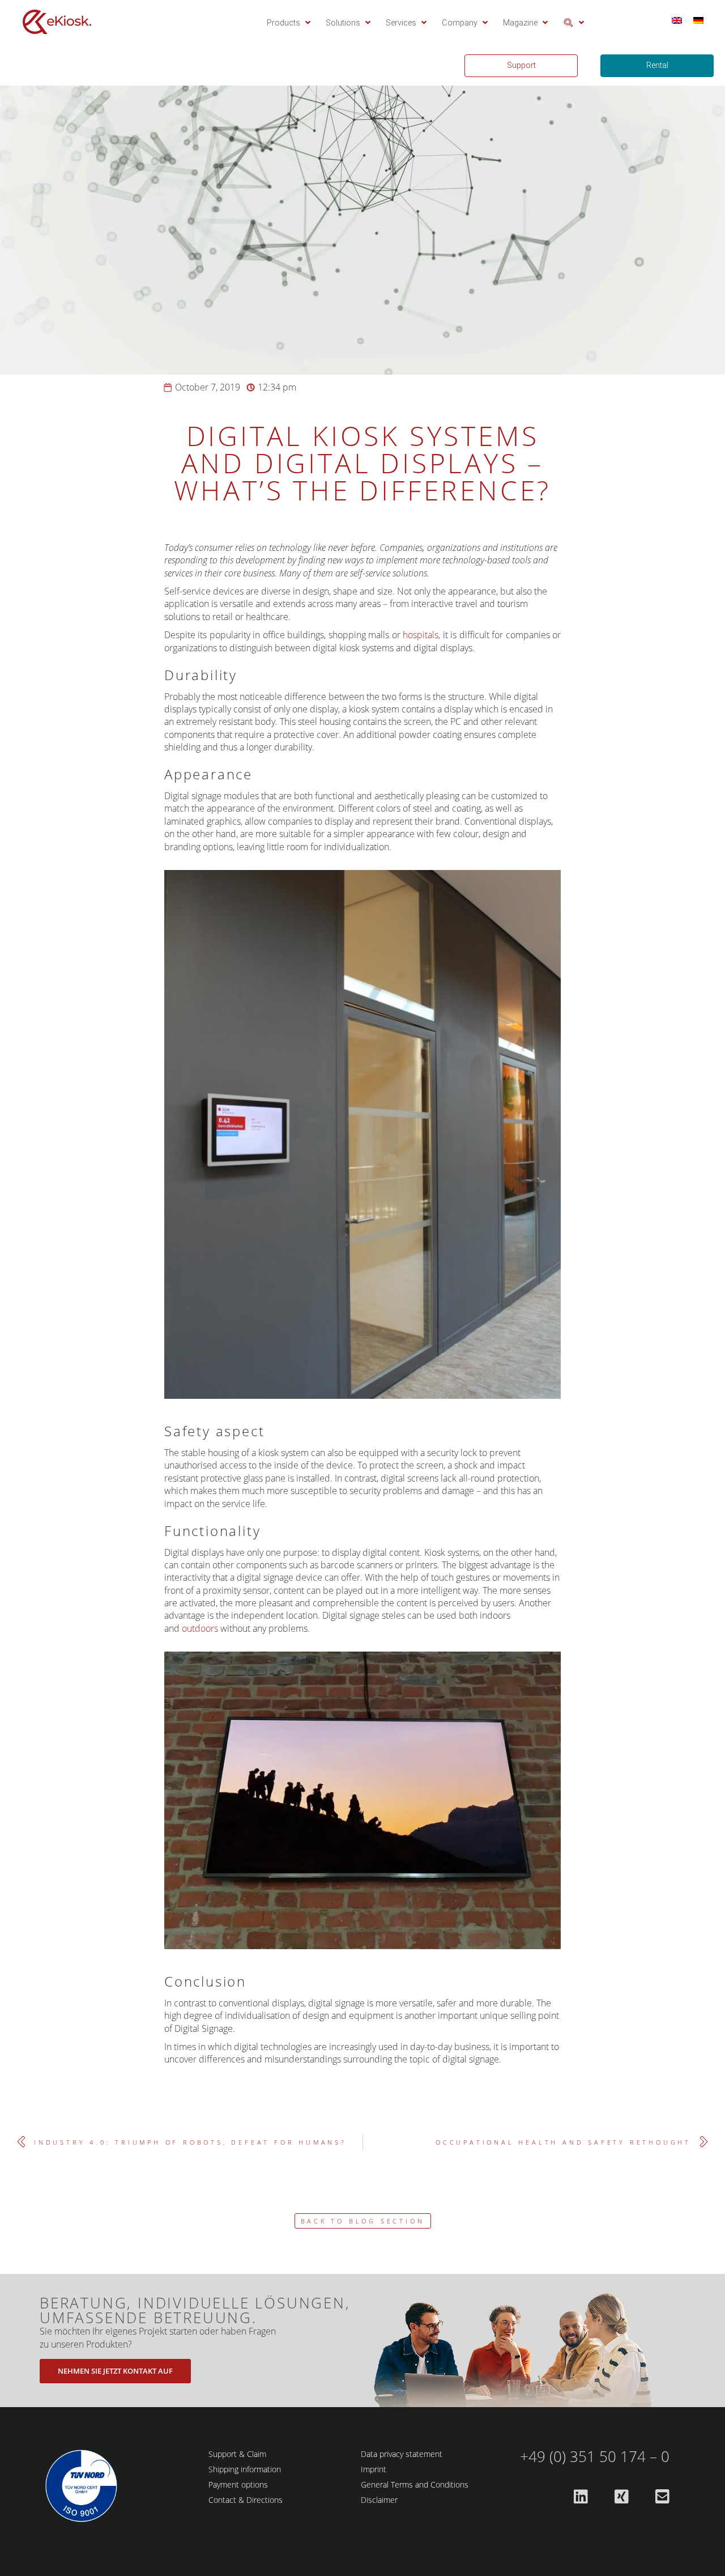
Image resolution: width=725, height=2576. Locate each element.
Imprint (374, 2469)
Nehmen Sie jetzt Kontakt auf (115, 2371)
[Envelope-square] (662, 2497)
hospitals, (421, 635)
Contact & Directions (246, 2500)
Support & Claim (237, 2454)
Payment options (238, 2484)
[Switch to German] (698, 20)
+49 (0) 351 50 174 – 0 (595, 2457)
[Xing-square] (621, 2497)
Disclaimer (379, 2500)
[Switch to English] (677, 20)
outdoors (200, 1628)
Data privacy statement (402, 2454)
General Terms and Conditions (415, 2484)
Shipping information (245, 2469)
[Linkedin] (581, 2497)
